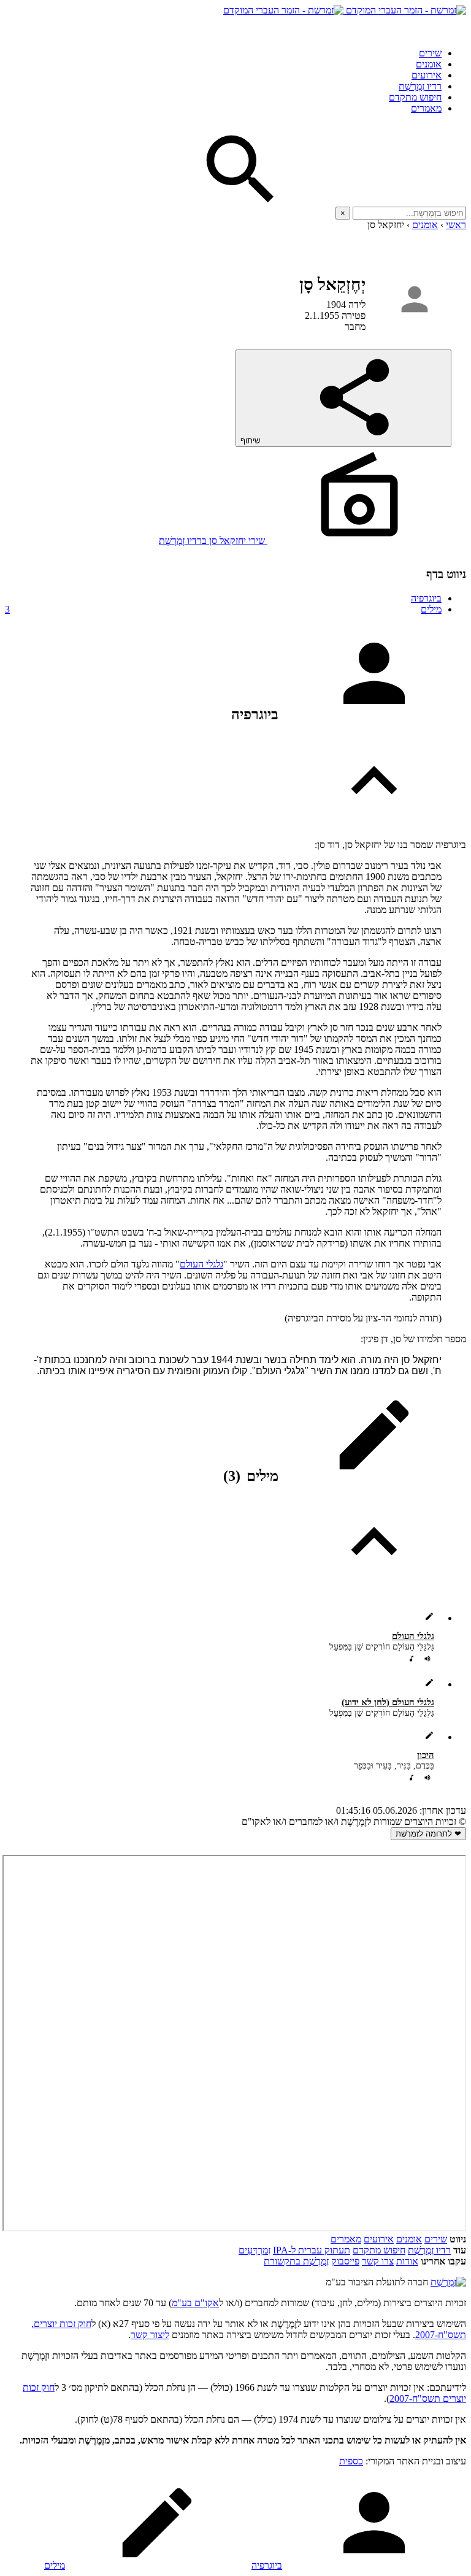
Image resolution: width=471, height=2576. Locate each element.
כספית (351, 2461)
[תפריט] (455, 27)
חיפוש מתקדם (415, 97)
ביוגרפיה (426, 598)
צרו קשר (378, 2261)
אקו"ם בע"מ (195, 2303)
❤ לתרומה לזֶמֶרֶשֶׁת (428, 1834)
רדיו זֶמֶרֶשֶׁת (429, 2250)
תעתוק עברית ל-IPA (312, 2250)
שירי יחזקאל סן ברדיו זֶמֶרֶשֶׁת (213, 541)
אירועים (427, 75)
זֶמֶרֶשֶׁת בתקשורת (296, 2261)
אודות (407, 2261)
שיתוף (251, 441)
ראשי (456, 225)
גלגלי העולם (201, 1264)
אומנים (429, 64)
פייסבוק (345, 2261)
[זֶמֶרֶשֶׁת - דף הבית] (448, 2282)
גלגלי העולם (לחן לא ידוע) (388, 1702)
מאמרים (426, 108)
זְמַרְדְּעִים (255, 2250)
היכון (426, 1755)
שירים (430, 53)
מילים (223, 609)
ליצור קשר (150, 2335)
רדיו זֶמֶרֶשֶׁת (420, 86)
